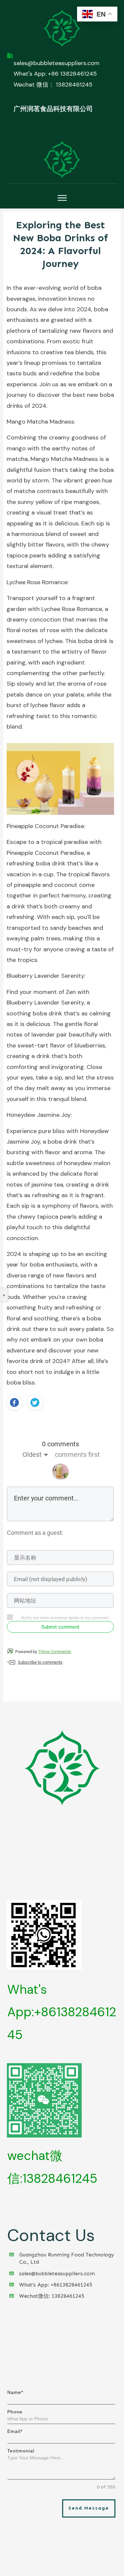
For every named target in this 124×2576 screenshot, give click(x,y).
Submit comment (60, 1627)
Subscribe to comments (40, 1662)
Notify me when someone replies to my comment (65, 1618)
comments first (77, 1455)
